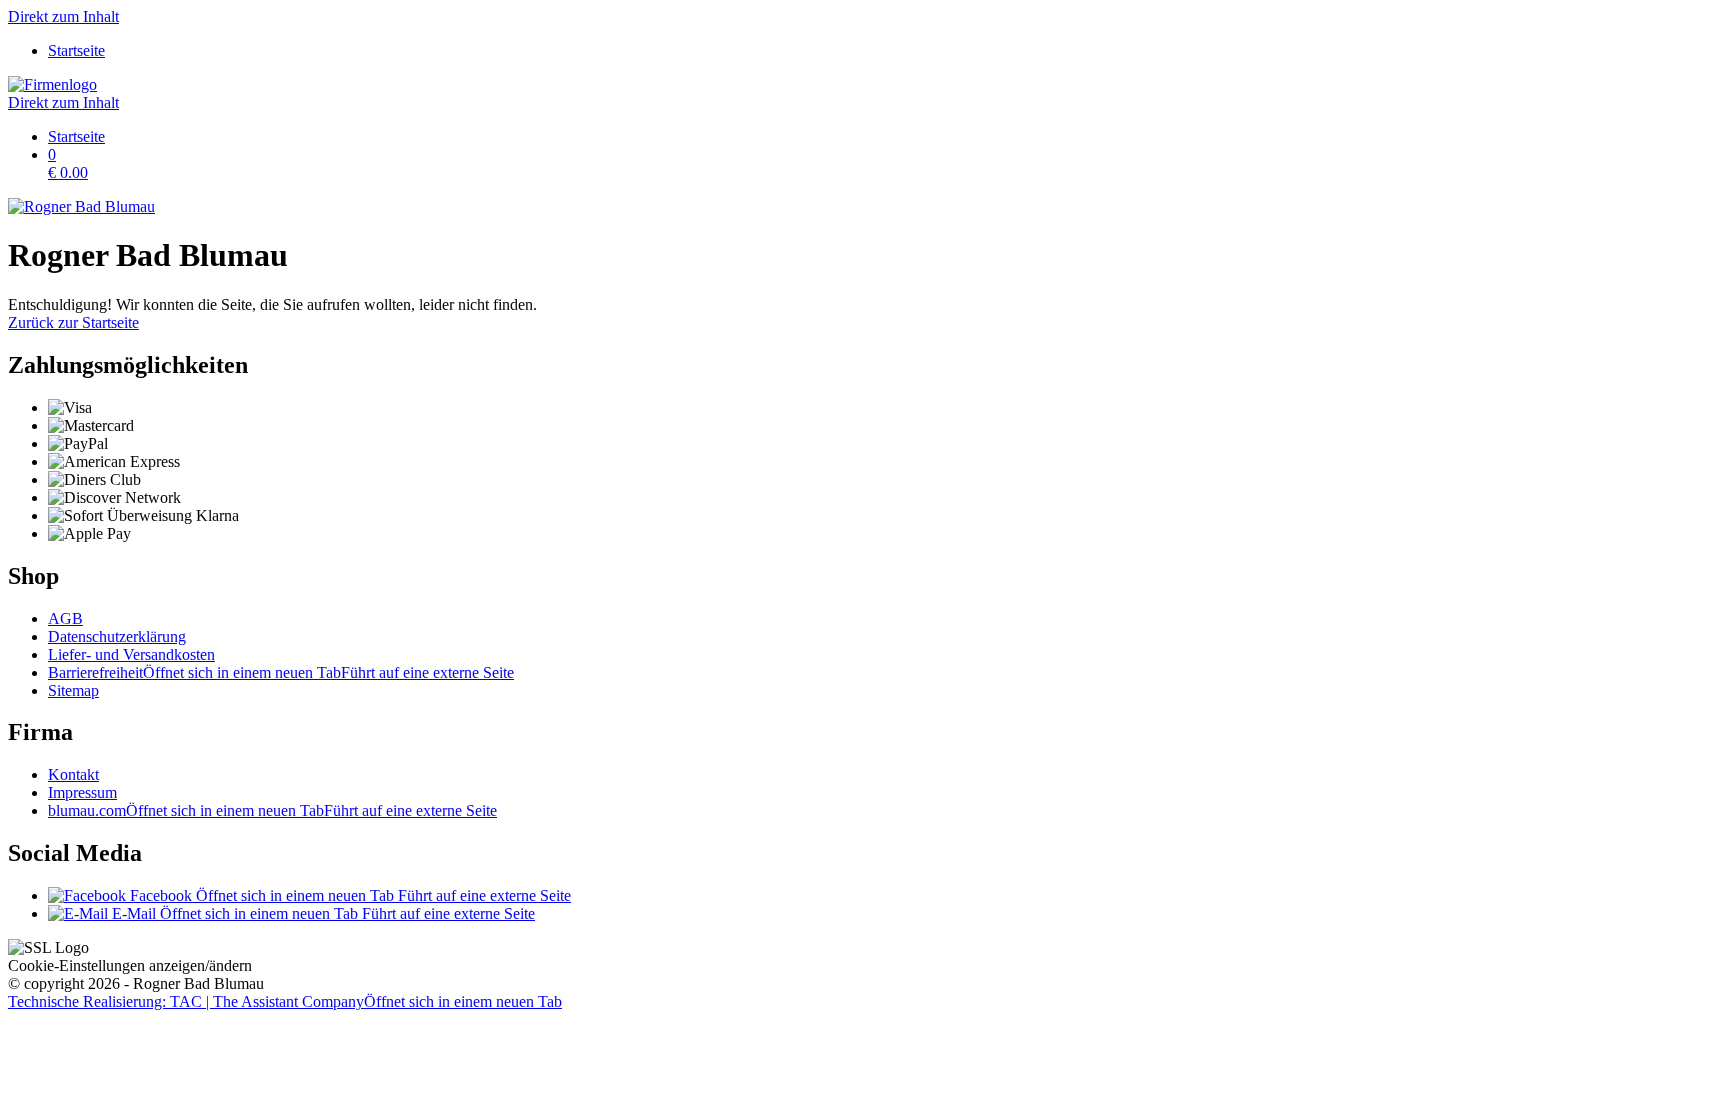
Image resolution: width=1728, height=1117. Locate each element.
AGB (65, 618)
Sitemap (73, 690)
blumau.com (272, 810)
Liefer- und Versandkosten (131, 654)
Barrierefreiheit (281, 672)
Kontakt (73, 774)
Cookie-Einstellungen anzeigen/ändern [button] (130, 965)
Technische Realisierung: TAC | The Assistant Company (285, 1001)
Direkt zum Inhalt (63, 16)
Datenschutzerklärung (117, 636)
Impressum (82, 792)
